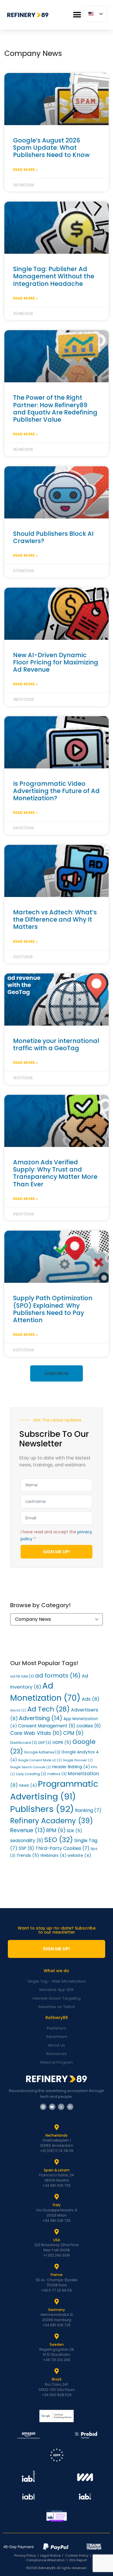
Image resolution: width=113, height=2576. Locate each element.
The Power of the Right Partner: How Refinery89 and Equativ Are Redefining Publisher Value (55, 409)
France (57, 2275)
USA (57, 2240)
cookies (89, 1726)
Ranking (88, 1810)
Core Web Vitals (36, 1733)
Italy (57, 2205)
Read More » (25, 170)
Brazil (57, 2379)
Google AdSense (42, 1752)
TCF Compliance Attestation (62, 2558)
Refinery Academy (52, 1821)
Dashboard (24, 1743)
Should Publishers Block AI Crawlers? (53, 537)
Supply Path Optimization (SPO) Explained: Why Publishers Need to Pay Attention (53, 1309)
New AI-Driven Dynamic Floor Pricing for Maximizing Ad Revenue (56, 662)
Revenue (28, 1830)
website (79, 1856)
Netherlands (57, 2135)
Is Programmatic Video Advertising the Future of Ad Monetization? (56, 791)
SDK (74, 1831)
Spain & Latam (57, 2170)
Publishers (42, 1809)
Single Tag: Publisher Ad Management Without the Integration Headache (54, 276)
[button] (77, 15)
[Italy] (57, 2197)
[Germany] (57, 2302)
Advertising (41, 1718)
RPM (56, 1830)
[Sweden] (57, 2336)
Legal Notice (50, 2555)
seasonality (27, 1840)
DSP (45, 1743)
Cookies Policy (77, 2555)
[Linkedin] (43, 2107)
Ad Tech (49, 1709)
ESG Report (78, 2560)
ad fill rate (22, 1676)
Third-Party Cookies (62, 1848)
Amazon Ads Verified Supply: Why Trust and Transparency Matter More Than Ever (55, 1173)
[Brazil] (57, 2371)
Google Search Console (31, 1767)
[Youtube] (52, 2107)
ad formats (58, 1676)
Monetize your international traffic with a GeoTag (56, 1044)
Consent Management (47, 1726)
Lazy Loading (31, 1774)
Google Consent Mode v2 (40, 1760)
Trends (28, 1855)
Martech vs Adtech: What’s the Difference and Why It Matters (55, 919)
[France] (57, 2267)
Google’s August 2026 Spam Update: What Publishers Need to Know (51, 148)
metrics (57, 1774)
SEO (59, 1840)
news (28, 1785)
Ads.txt (18, 1710)
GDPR (62, 1742)
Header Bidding (71, 1767)
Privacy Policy (25, 2555)
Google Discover (78, 1760)
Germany (57, 2310)
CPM (73, 1733)
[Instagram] (70, 2107)
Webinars (53, 1856)
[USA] (57, 2232)
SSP (26, 1848)
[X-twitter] (61, 2107)
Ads (91, 1699)
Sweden (57, 2344)
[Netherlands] (57, 2127)
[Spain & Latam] (57, 2162)
